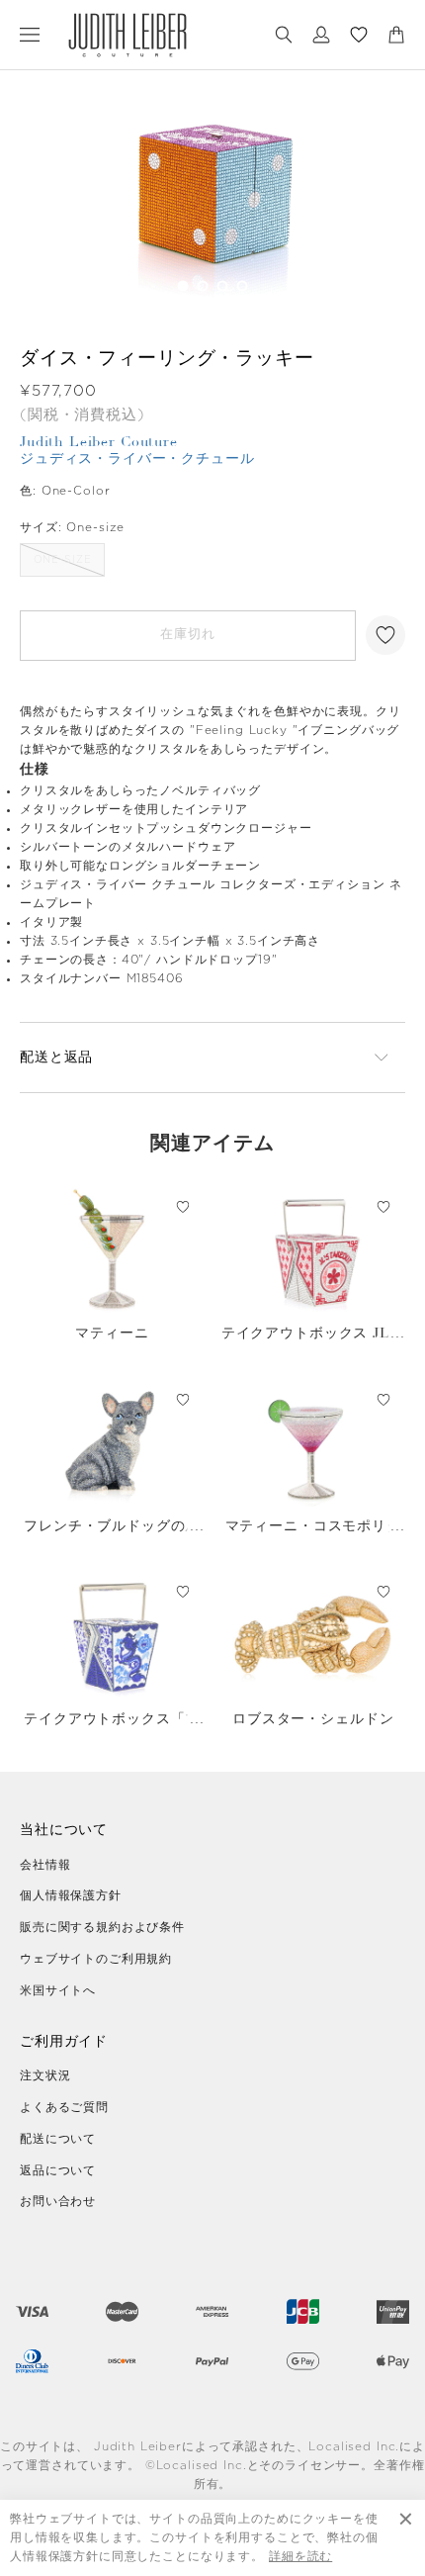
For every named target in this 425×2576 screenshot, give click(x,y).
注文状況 (45, 2075)
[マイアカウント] (321, 35)
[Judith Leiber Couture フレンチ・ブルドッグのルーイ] (112, 1443)
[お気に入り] (359, 35)
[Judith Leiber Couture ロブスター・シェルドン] (314, 1636)
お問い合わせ (58, 2201)
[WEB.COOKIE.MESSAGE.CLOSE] (406, 2538)
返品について (58, 2170)
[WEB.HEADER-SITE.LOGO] (127, 35)
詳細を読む (300, 2556)
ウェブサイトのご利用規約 (96, 1959)
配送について (58, 2139)
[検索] (284, 35)
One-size (63, 560)
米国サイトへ (58, 1990)
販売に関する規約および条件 (102, 1927)
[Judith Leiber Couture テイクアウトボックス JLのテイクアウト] (314, 1250)
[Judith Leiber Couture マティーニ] (112, 1250)
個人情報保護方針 (71, 1895)
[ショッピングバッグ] (396, 35)
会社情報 (45, 1865)
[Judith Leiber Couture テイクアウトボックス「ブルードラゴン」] (112, 1636)
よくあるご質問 (64, 2107)
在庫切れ (187, 635)
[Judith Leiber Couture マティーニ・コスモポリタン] (314, 1443)
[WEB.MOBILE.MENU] (30, 35)
